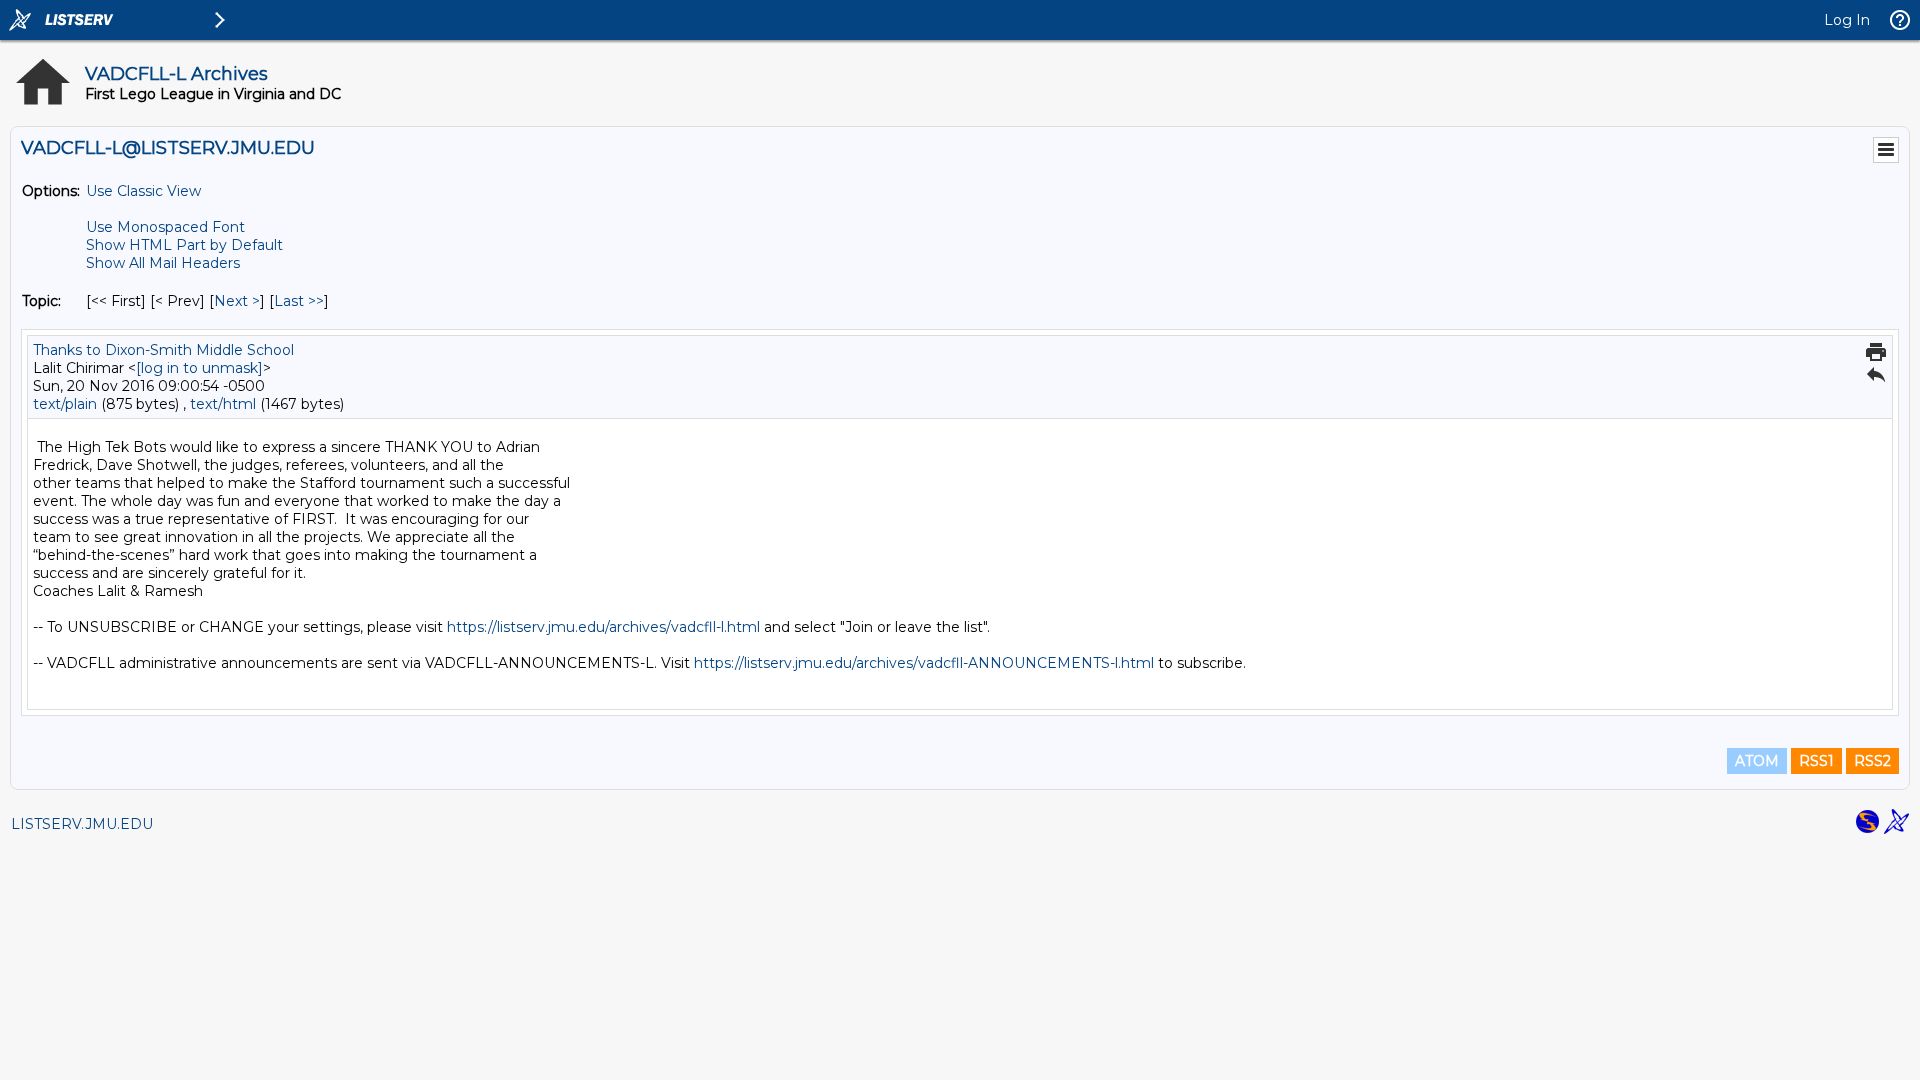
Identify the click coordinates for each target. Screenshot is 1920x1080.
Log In (1847, 20)
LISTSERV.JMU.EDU (82, 824)
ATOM (1757, 761)
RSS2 (1872, 761)
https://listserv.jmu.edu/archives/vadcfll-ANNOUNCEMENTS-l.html (924, 663)
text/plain (65, 404)
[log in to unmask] (199, 368)
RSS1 (1816, 761)
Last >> (299, 301)
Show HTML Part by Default (184, 245)
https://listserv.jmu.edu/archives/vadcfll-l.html (603, 627)
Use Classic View (143, 191)
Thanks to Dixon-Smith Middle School (163, 350)
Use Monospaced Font (165, 227)
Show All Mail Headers (163, 263)
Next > (237, 301)
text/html (223, 404)
